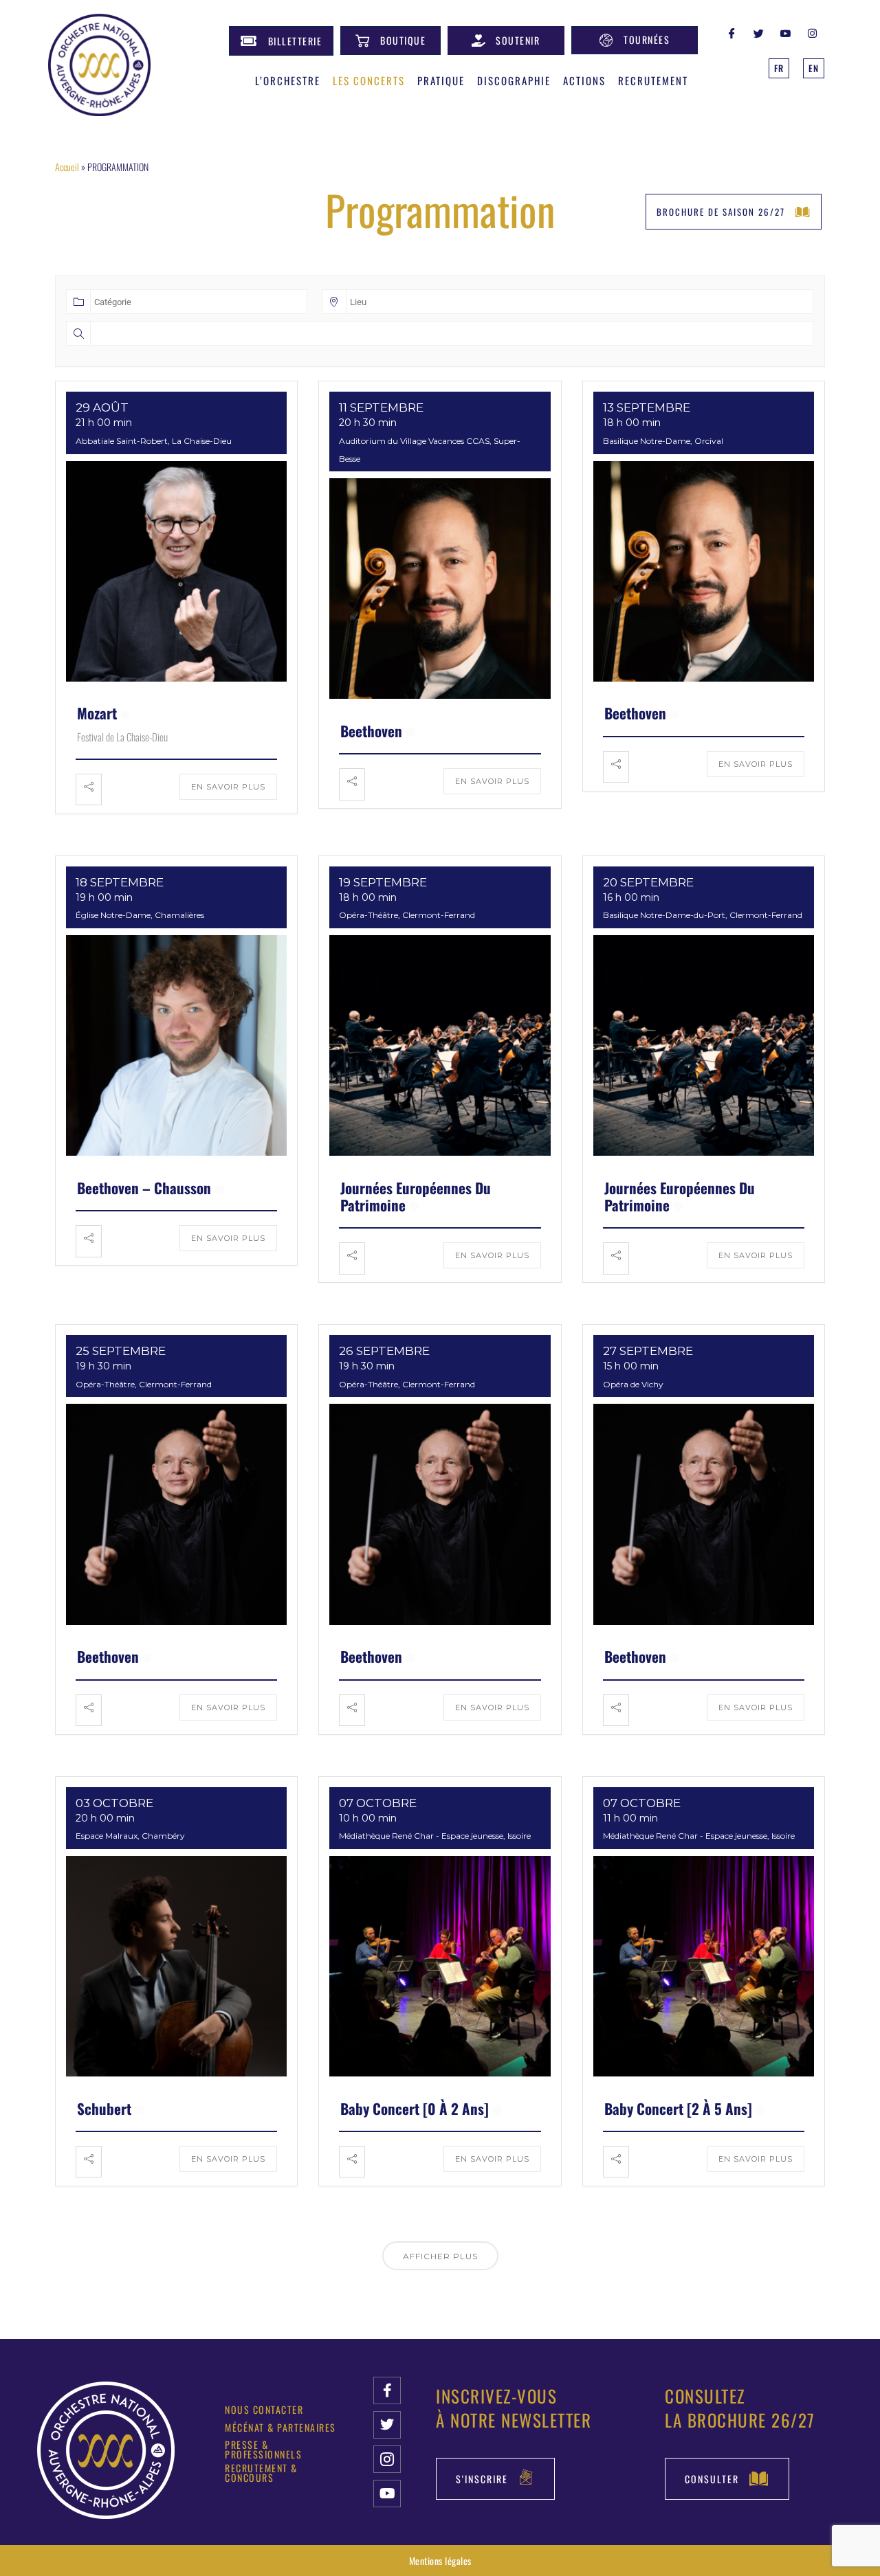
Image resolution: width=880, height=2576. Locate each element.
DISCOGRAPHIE (514, 80)
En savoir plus (228, 787)
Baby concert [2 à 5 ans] (678, 2108)
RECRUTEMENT (653, 80)
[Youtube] (387, 2494)
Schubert (104, 2108)
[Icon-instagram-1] (387, 2459)
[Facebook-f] (387, 2390)
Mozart (97, 713)
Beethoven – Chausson (144, 1188)
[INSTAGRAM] (813, 32)
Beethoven (371, 731)
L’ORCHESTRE (288, 80)
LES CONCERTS (369, 80)
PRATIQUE (441, 80)
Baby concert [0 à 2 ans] (415, 2108)
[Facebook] (732, 32)
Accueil (67, 167)
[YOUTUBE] (786, 32)
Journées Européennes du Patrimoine (416, 1196)
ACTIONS (584, 80)
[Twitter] (759, 32)
